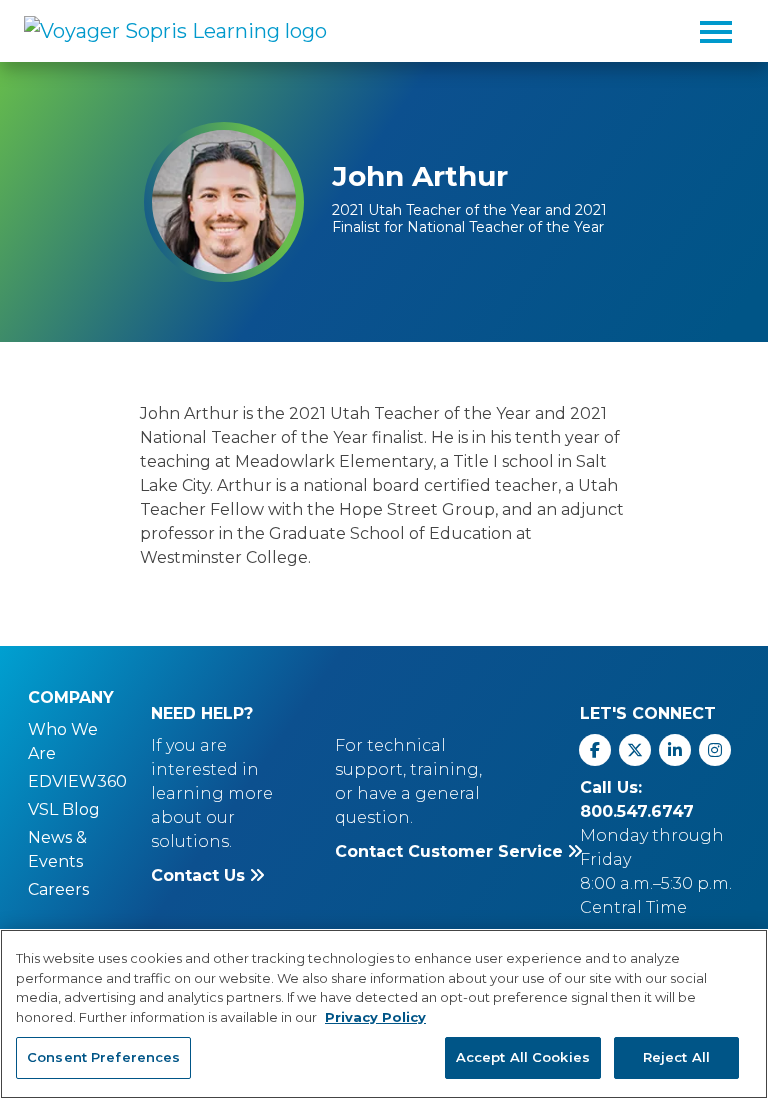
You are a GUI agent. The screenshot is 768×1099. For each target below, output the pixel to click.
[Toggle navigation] (716, 31)
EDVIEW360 (77, 781)
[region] (384, 1014)
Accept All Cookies (523, 1057)
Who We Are (63, 741)
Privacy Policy (375, 1017)
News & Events (57, 849)
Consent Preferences (103, 1057)
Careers (58, 889)
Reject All (676, 1057)
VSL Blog (64, 809)
